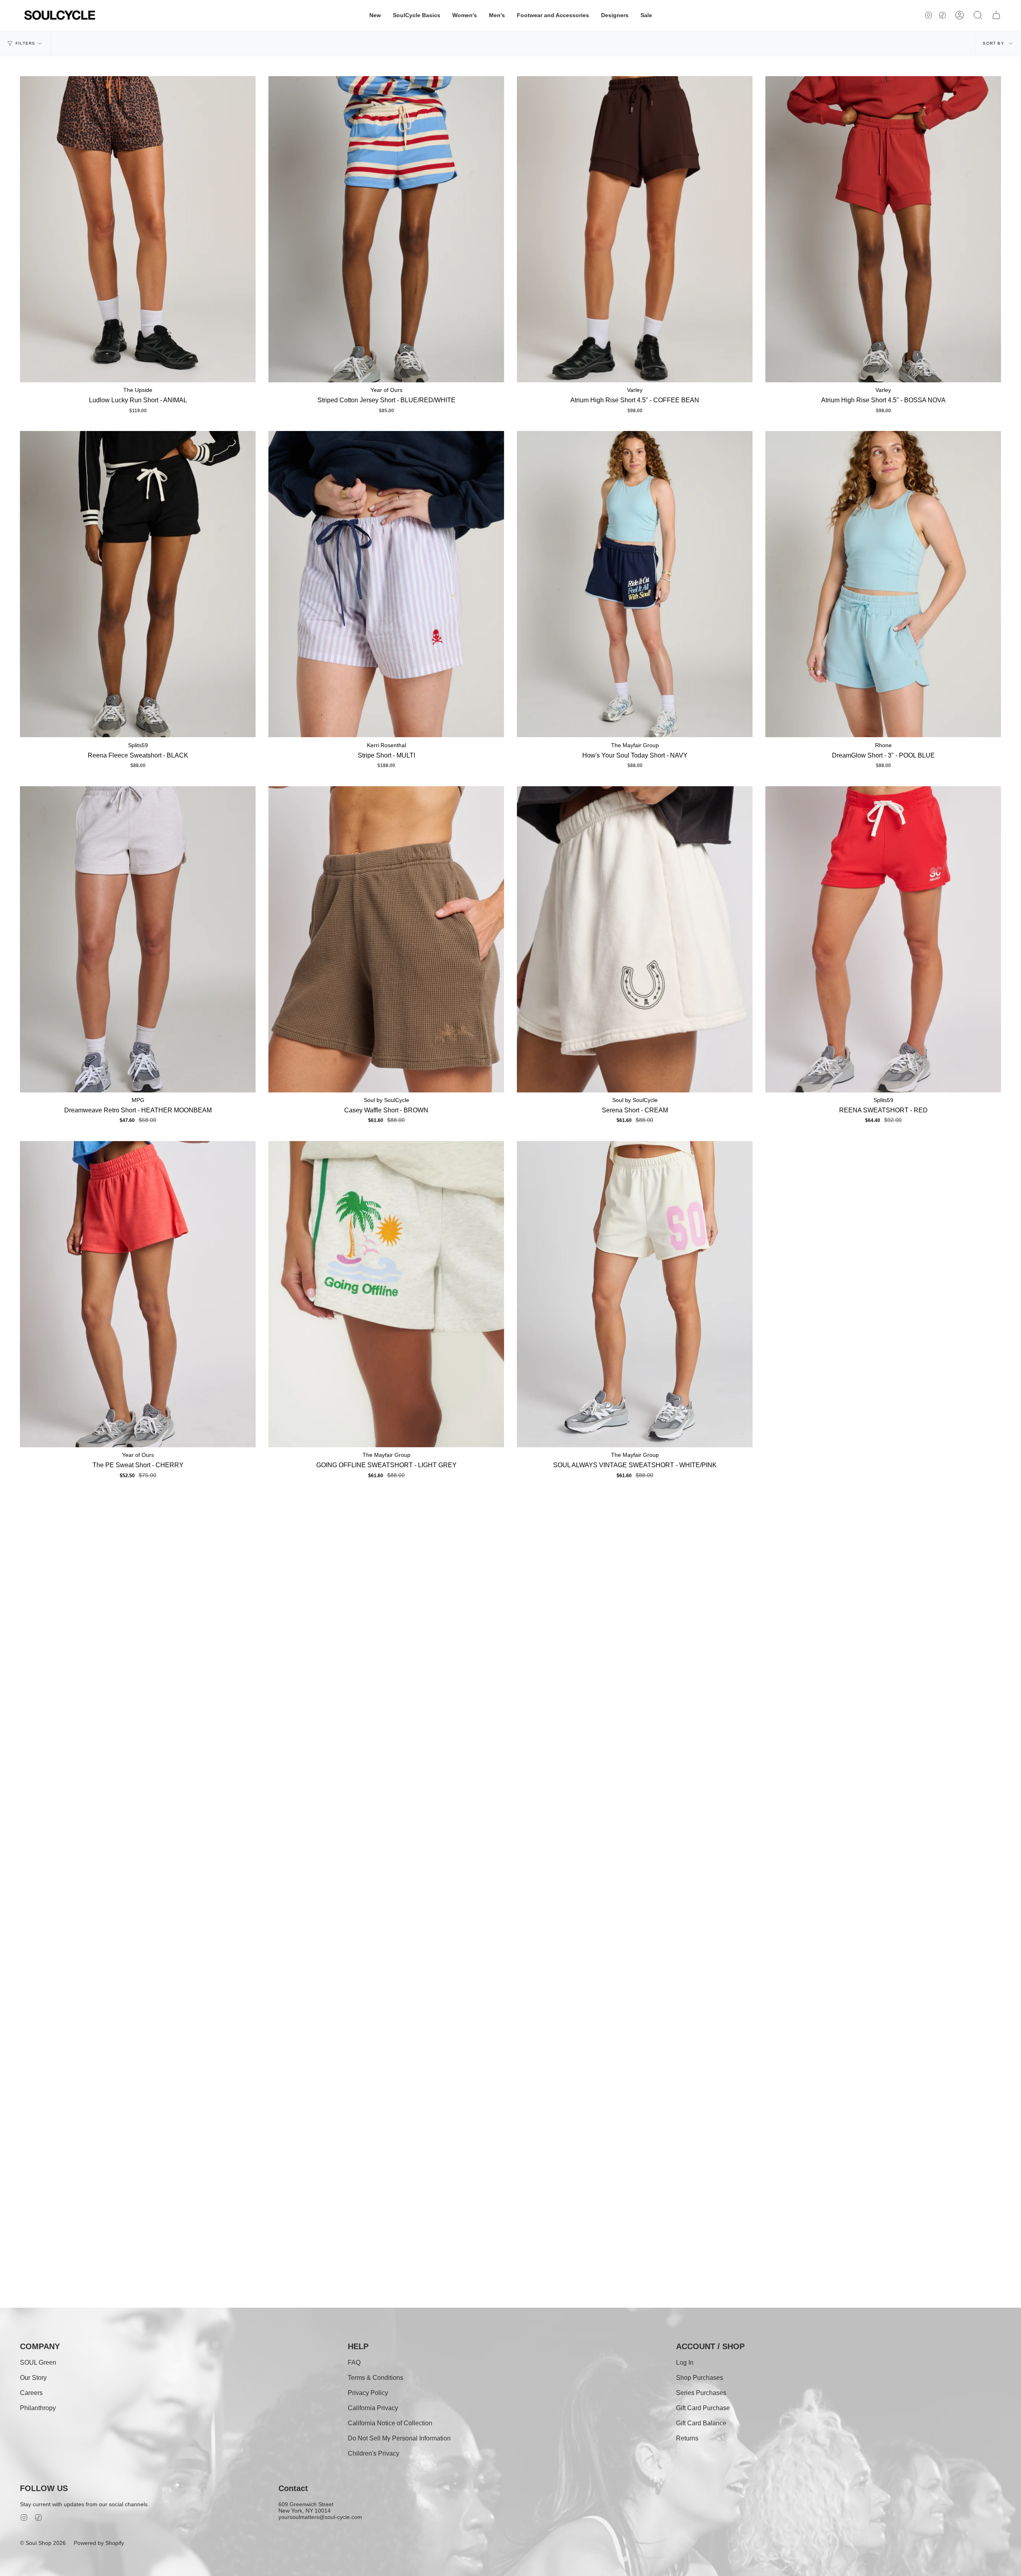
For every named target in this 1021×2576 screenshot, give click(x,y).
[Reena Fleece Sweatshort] (138, 584)
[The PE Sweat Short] (138, 1294)
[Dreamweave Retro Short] (138, 939)
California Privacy (373, 2408)
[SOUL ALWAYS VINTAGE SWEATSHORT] (635, 1294)
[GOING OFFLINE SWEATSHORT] (386, 1294)
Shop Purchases (700, 2378)
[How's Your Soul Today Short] (635, 584)
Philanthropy (38, 2408)
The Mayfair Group (635, 745)
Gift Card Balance (701, 2423)
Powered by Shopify (99, 2543)
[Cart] (996, 15)
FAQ (354, 2362)
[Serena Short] (635, 939)
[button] (375, 15)
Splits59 (138, 745)
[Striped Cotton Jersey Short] (386, 229)
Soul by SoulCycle (386, 1100)
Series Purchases (701, 2393)
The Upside (138, 390)
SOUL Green (38, 2362)
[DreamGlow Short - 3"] (883, 584)
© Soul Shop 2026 (43, 2543)
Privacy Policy (368, 2393)
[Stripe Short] (386, 584)
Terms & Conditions (375, 2378)
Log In (685, 2362)
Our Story (33, 2378)
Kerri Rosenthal (386, 745)
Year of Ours (386, 390)
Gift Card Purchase (703, 2408)
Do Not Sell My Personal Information (399, 2438)
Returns (687, 2438)
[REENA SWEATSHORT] (883, 939)
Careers (31, 2393)
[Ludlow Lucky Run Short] (138, 229)
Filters (25, 43)
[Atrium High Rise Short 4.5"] (635, 229)
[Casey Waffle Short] (386, 939)
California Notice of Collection (390, 2423)
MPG (138, 1100)
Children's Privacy (374, 2453)
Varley (635, 390)
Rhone (883, 745)
